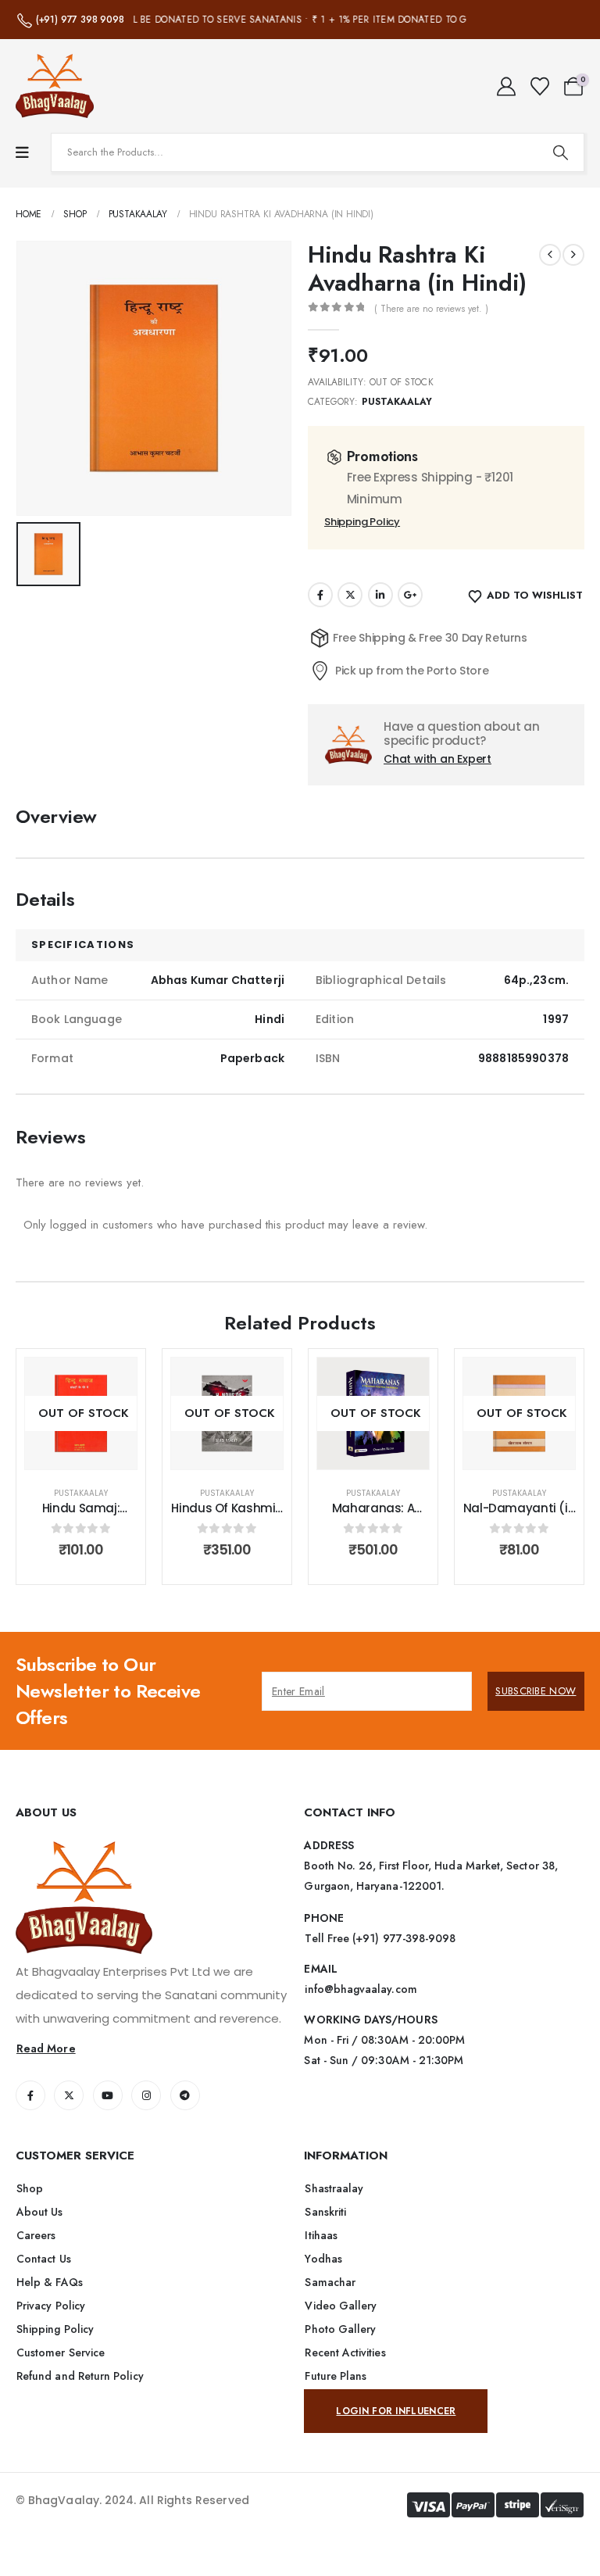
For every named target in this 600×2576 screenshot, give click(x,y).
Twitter (350, 595)
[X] (69, 2095)
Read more (93, 1453)
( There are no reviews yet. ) (431, 309)
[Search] (560, 152)
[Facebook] (30, 2095)
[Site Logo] (55, 86)
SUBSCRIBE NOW (536, 1691)
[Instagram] (146, 2095)
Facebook (320, 595)
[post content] (81, 1413)
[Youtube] (108, 2095)
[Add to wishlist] (113, 1381)
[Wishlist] (539, 87)
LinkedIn (380, 595)
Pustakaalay (397, 402)
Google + (410, 595)
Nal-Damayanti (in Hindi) (520, 1516)
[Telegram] (185, 2095)
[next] (573, 255)
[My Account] (507, 87)
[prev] (550, 255)
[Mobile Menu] (22, 153)
